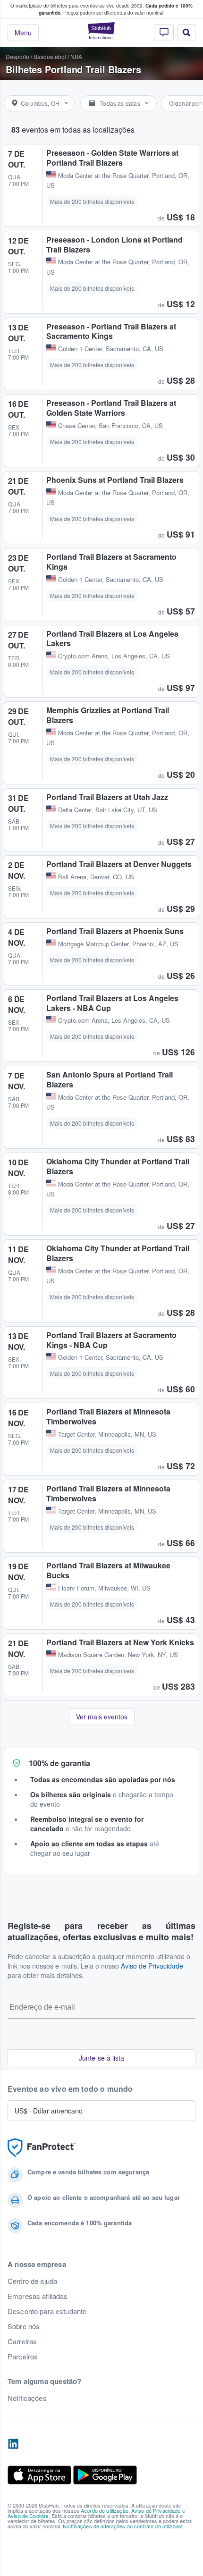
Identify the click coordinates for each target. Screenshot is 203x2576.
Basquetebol (50, 56)
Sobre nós (24, 2326)
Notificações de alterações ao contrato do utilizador (123, 2526)
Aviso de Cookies (28, 2516)
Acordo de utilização (105, 2510)
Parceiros (23, 2357)
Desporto (17, 56)
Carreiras (22, 2341)
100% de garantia (59, 1763)
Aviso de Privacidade (152, 1966)
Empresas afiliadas (38, 2296)
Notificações (27, 2398)
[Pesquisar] (186, 33)
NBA (76, 56)
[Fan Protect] (42, 2148)
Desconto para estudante (47, 2311)
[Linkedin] (13, 2444)
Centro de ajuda (32, 2281)
